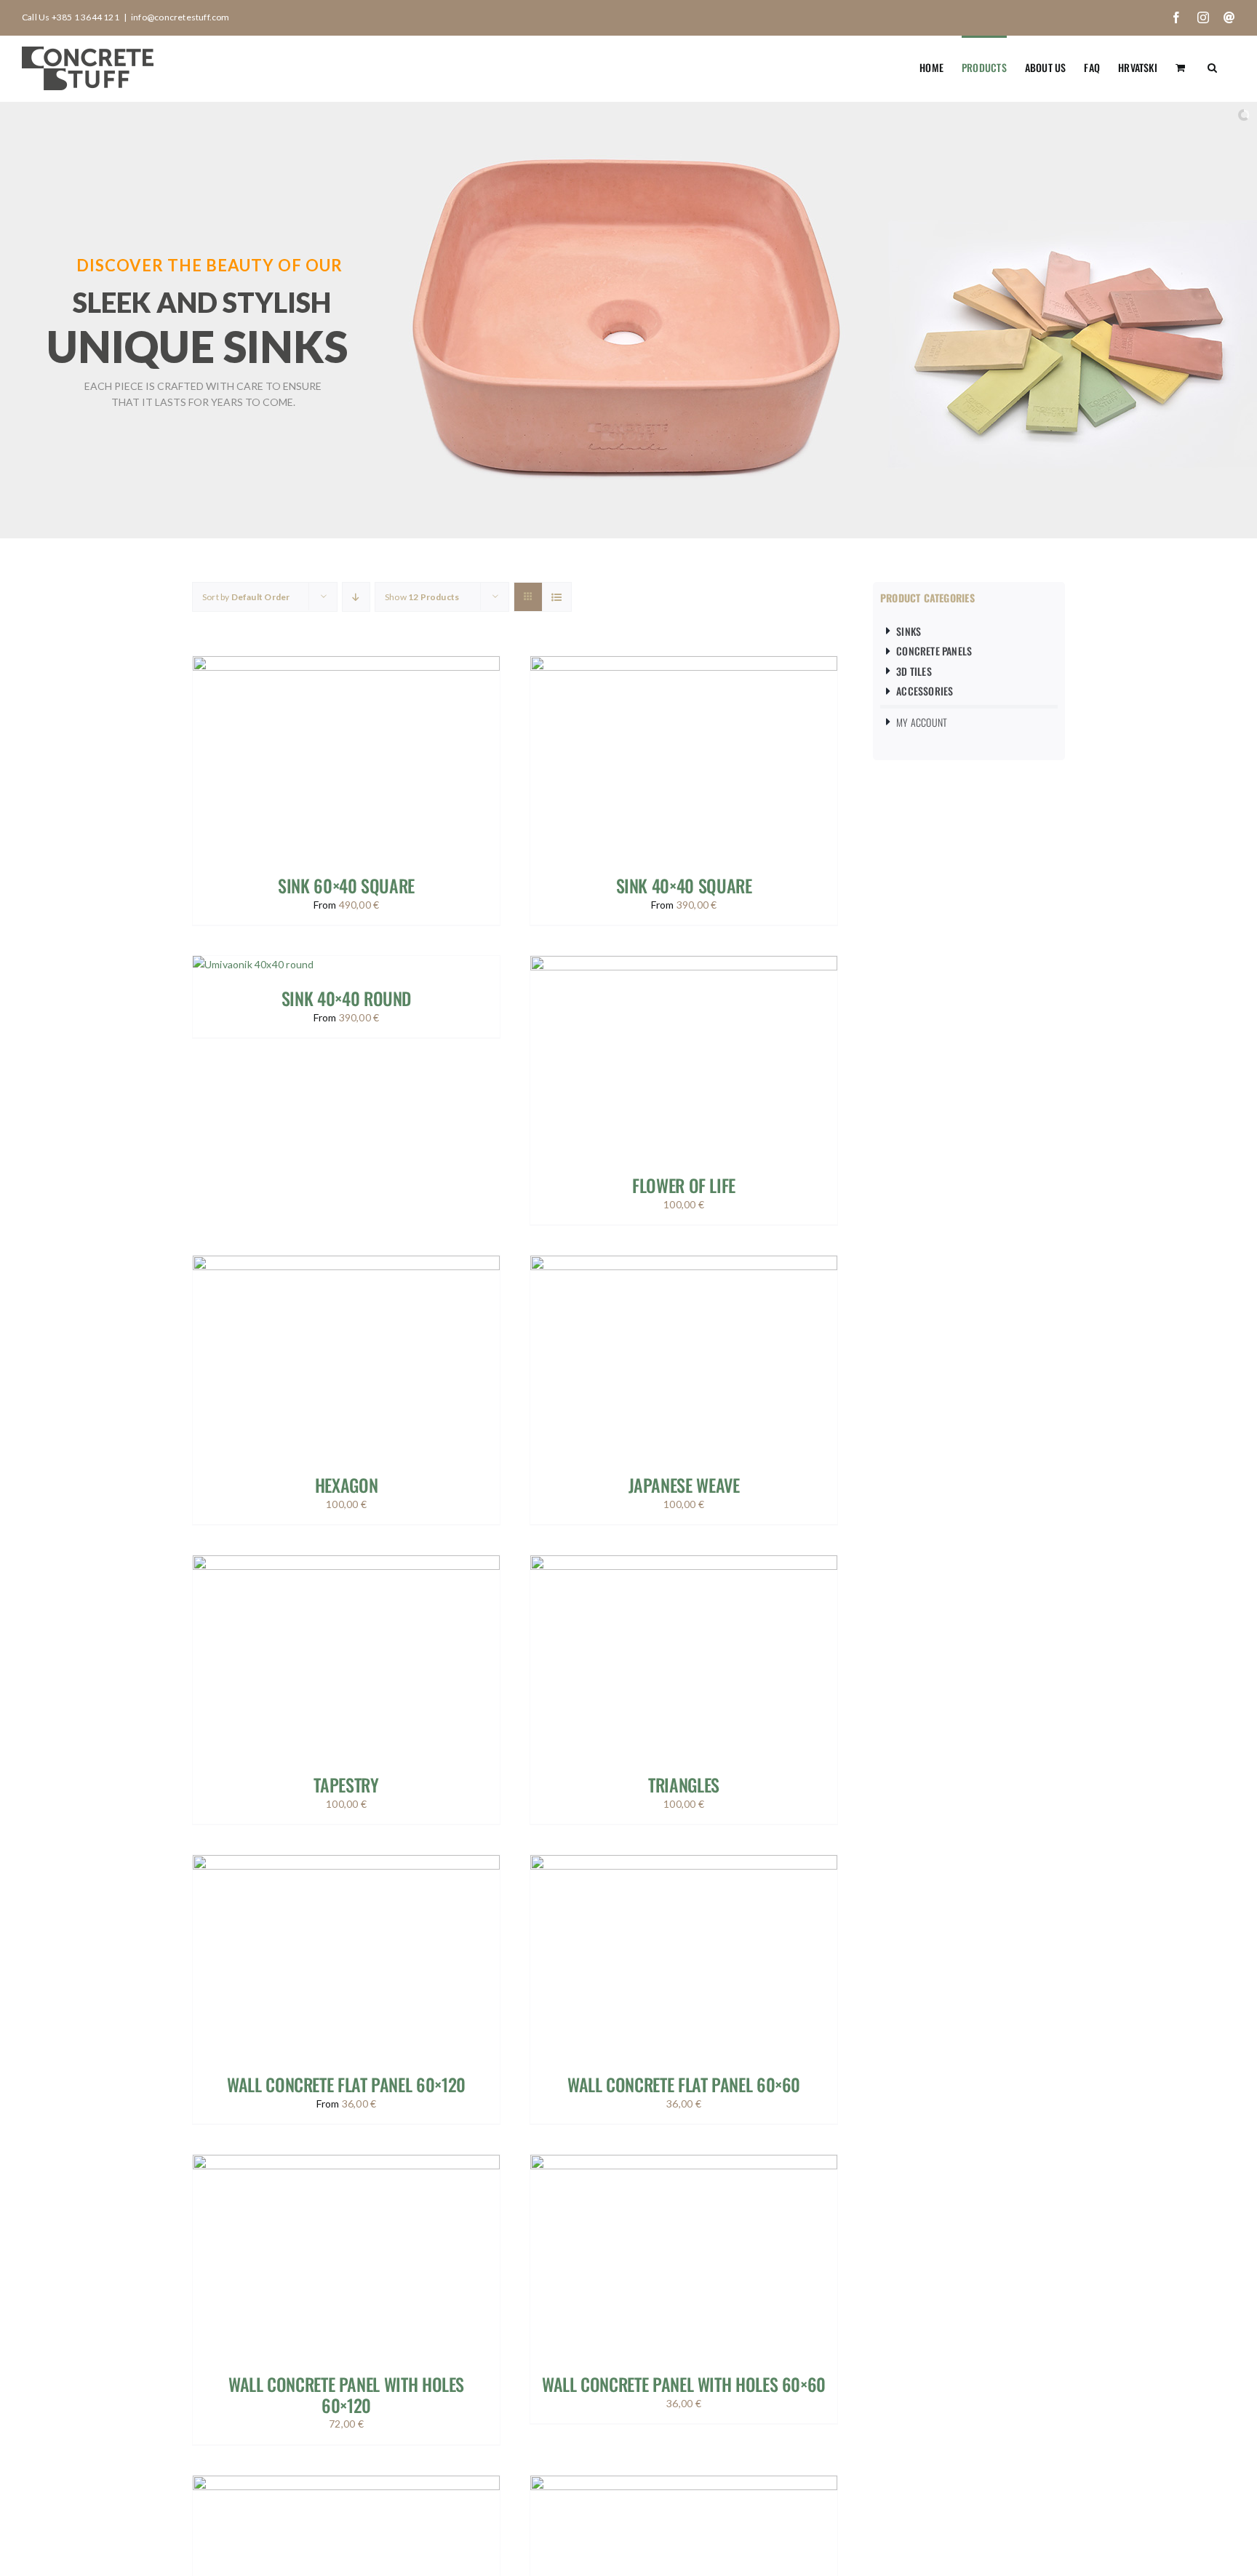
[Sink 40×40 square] (684, 665)
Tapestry (346, 1785)
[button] (1212, 66)
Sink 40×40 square (684, 885)
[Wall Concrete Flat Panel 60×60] (684, 1863)
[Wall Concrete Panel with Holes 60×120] (346, 2163)
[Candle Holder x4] (346, 2484)
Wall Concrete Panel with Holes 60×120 (346, 2394)
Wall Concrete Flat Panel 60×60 (684, 2084)
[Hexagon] (346, 1264)
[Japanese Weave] (684, 1264)
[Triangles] (684, 1564)
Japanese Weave (684, 1485)
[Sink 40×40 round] (253, 964)
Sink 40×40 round (346, 998)
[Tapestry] (346, 1564)
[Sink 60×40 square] (346, 665)
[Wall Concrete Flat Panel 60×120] (346, 1863)
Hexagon (346, 1485)
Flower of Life (684, 1185)
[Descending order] (356, 597)
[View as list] (557, 597)
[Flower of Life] (684, 964)
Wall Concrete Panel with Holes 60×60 (684, 2384)
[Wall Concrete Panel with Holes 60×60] (684, 2163)
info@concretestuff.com (180, 17)
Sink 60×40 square (346, 885)
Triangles (684, 1785)
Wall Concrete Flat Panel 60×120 (346, 2084)
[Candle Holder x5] (684, 2484)
